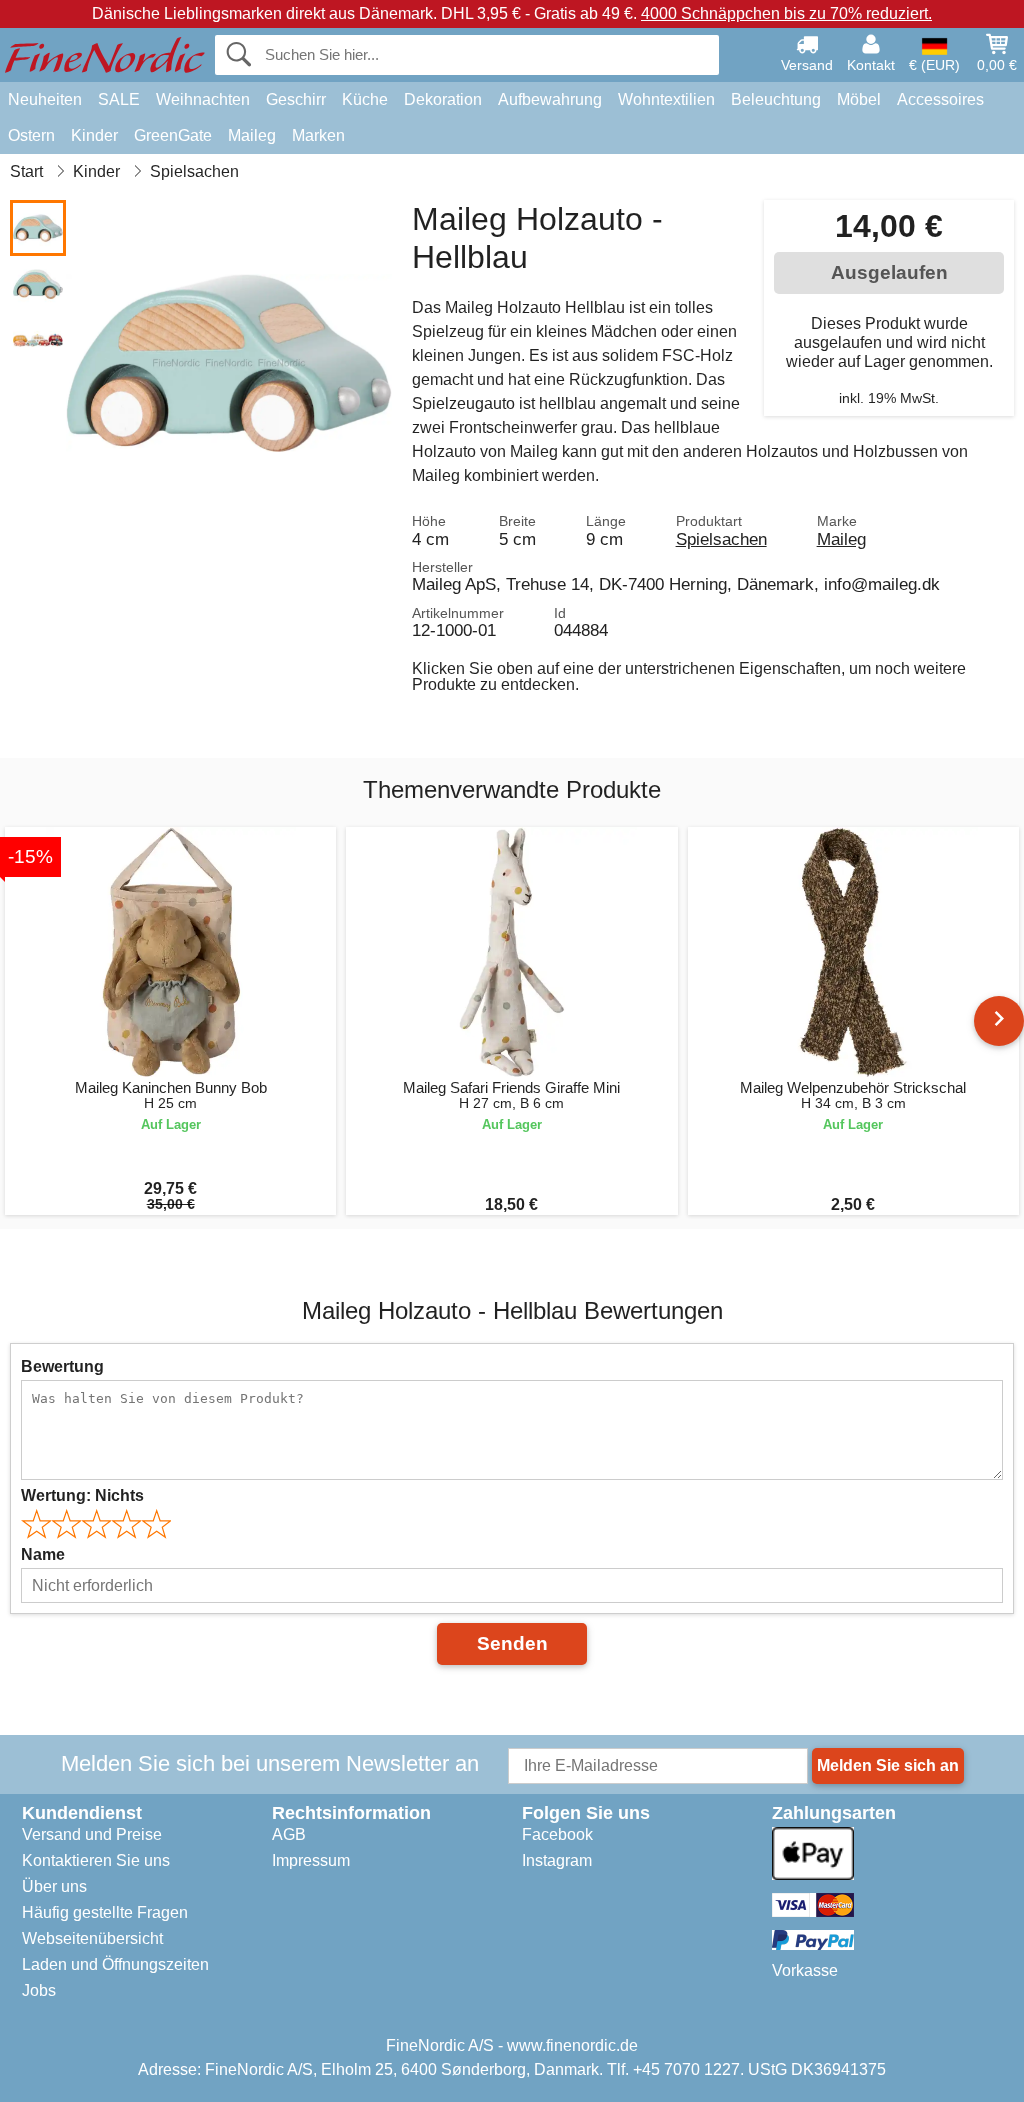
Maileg (252, 135)
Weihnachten (203, 99)
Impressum (311, 1860)
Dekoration (443, 99)
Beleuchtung (776, 99)
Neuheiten (45, 99)
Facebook (557, 1834)
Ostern (31, 135)
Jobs (39, 1990)
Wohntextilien (666, 99)
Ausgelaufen (889, 272)
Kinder (94, 135)
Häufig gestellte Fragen (105, 1912)
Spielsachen (721, 539)
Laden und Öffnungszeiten (115, 1964)
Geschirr (296, 99)
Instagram (557, 1860)
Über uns (54, 1886)
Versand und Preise (92, 1834)
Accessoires (940, 99)
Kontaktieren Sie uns (96, 1860)
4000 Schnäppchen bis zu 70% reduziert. (786, 13)
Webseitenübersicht (92, 1938)
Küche (365, 99)
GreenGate (173, 135)
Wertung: (82, 1495)
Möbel (859, 99)
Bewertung (62, 1366)
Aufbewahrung (550, 99)
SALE (119, 99)
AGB (289, 1834)
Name (43, 1554)
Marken (318, 135)
